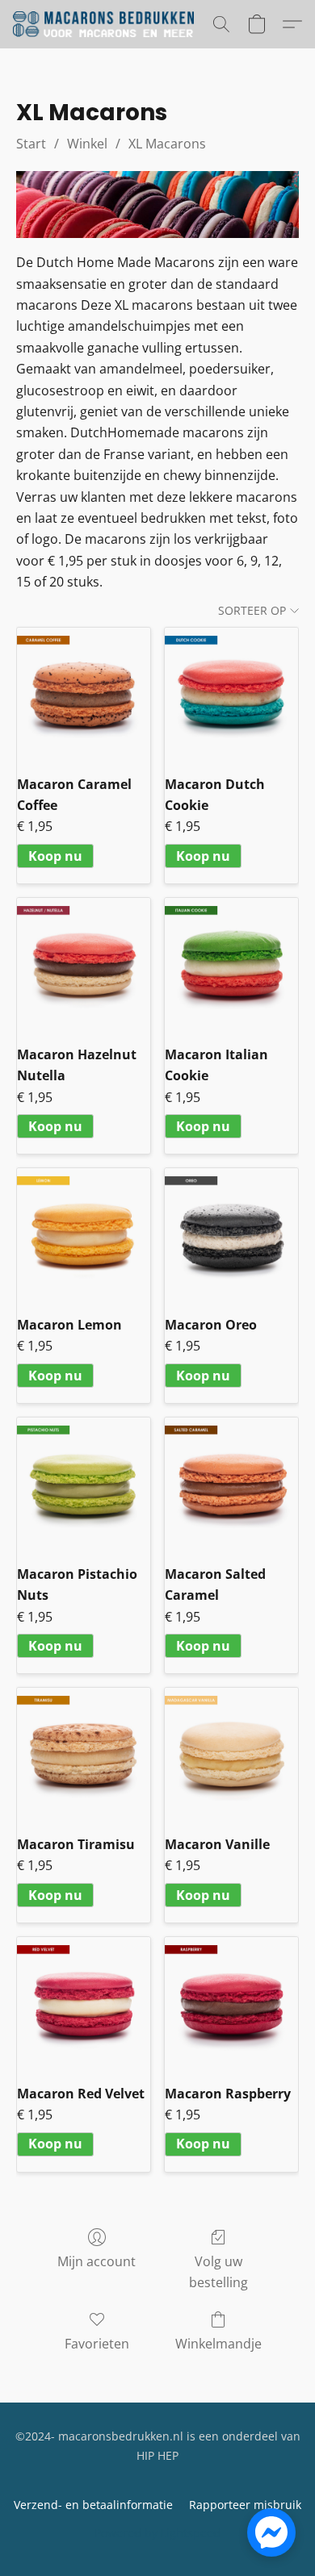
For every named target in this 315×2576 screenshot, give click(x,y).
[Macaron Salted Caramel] (231, 1484)
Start (31, 144)
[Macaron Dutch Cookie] (231, 694)
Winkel (87, 144)
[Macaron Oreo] (231, 1235)
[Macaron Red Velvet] (84, 2004)
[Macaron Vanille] (231, 1754)
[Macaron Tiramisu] (84, 1754)
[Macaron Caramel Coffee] (84, 694)
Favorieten (97, 2344)
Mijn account (97, 2261)
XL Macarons (167, 144)
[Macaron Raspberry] (231, 2004)
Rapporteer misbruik (245, 2505)
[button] (108, 24)
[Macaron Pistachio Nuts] (84, 1484)
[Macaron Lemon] (84, 1235)
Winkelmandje (218, 2344)
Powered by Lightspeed (157, 2533)
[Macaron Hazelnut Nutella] (84, 964)
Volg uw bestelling (218, 2272)
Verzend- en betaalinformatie (93, 2505)
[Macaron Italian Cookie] (231, 964)
